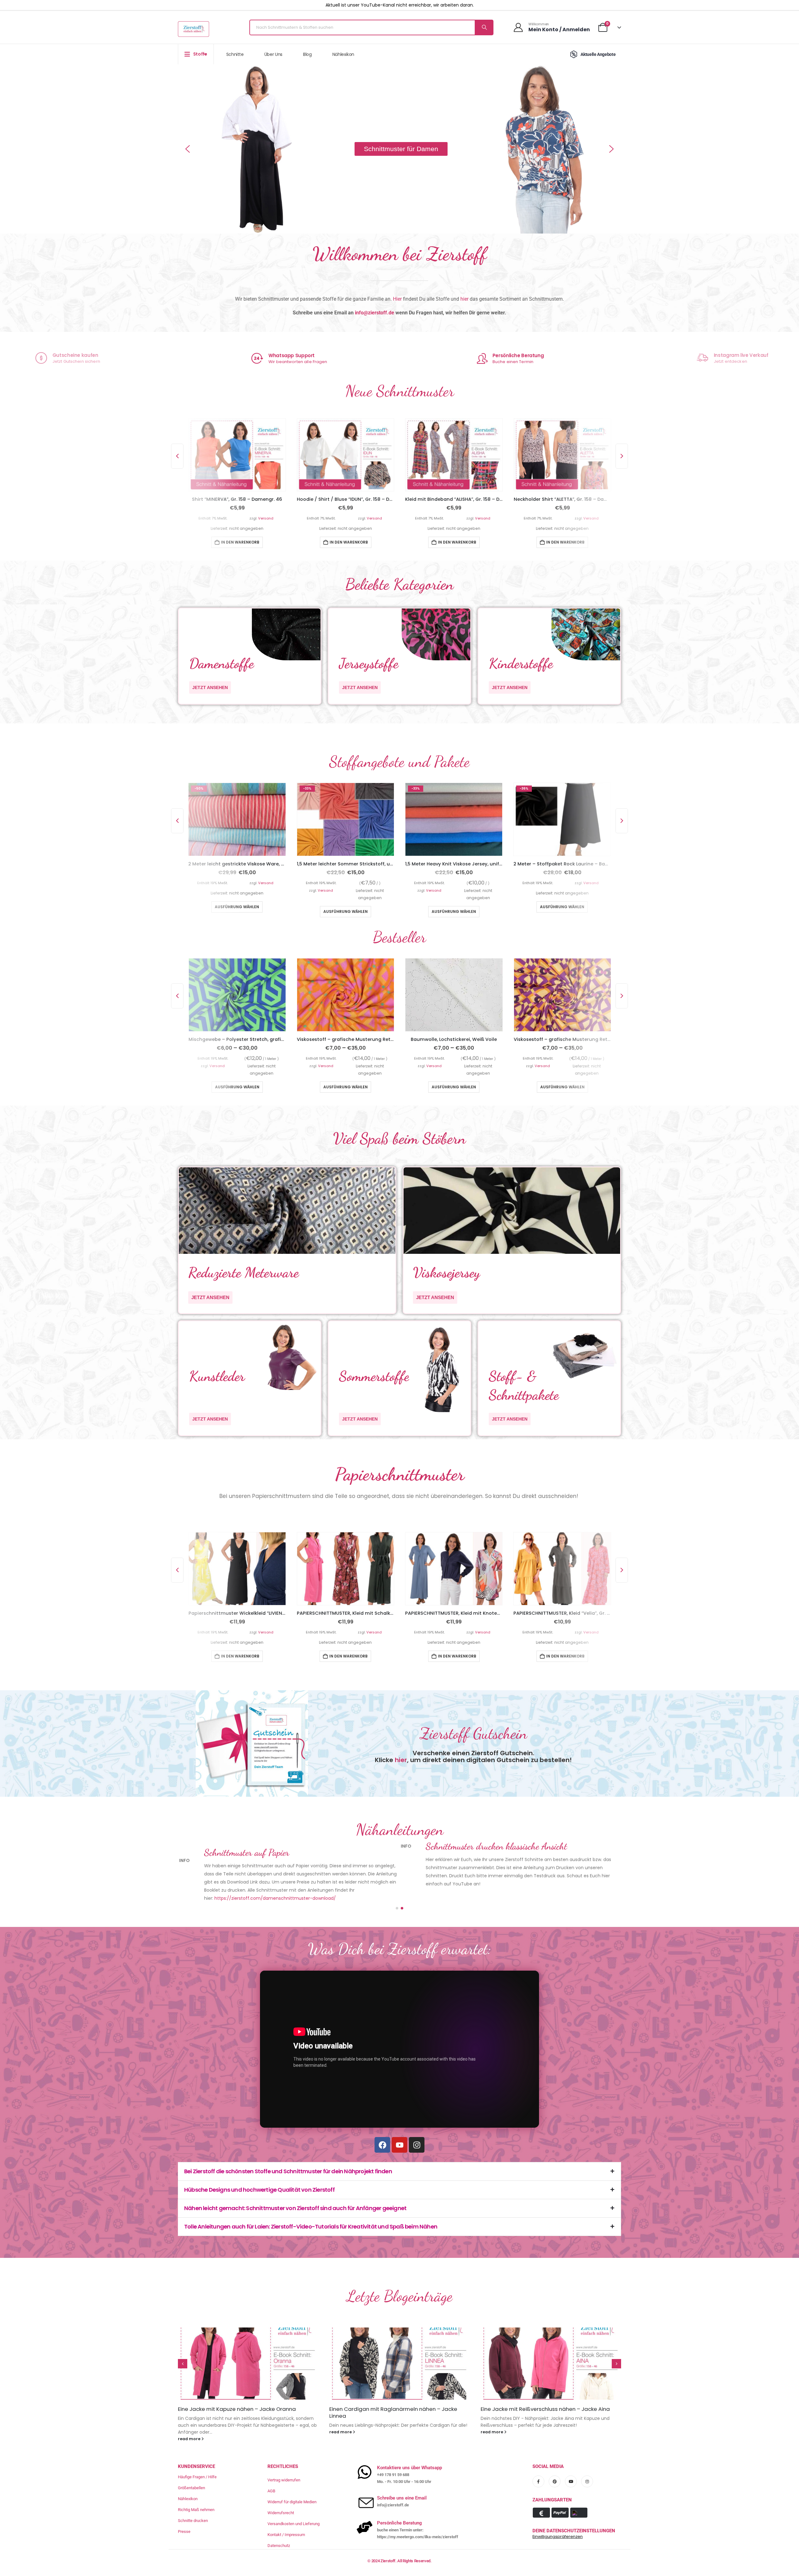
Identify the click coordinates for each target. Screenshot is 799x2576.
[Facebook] (382, 2130)
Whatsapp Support (292, 355)
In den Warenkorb (240, 542)
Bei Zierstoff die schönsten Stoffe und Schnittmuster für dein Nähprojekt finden (288, 2157)
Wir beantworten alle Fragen (298, 362)
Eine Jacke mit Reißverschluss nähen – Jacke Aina (394, 2395)
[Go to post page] (248, 2349)
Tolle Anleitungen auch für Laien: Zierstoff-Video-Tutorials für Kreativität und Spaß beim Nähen (311, 2212)
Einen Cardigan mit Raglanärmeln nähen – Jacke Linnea (242, 2398)
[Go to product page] (237, 455)
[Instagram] (417, 2130)
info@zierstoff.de (375, 313)
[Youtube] (399, 2130)
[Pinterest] (555, 2460)
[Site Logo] (194, 29)
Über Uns (273, 54)
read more (190, 2418)
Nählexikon (343, 54)
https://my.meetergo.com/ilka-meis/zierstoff (418, 2516)
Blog (307, 54)
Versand (266, 518)
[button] (188, 149)
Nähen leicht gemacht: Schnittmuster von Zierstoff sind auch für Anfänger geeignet (295, 2194)
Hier (397, 299)
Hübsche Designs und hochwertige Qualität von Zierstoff (259, 2175)
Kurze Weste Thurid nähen (514, 2395)
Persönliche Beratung (518, 355)
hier (464, 299)
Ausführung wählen (237, 911)
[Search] (484, 27)
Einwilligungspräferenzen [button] (558, 2515)
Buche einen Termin (513, 362)
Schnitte (235, 54)
